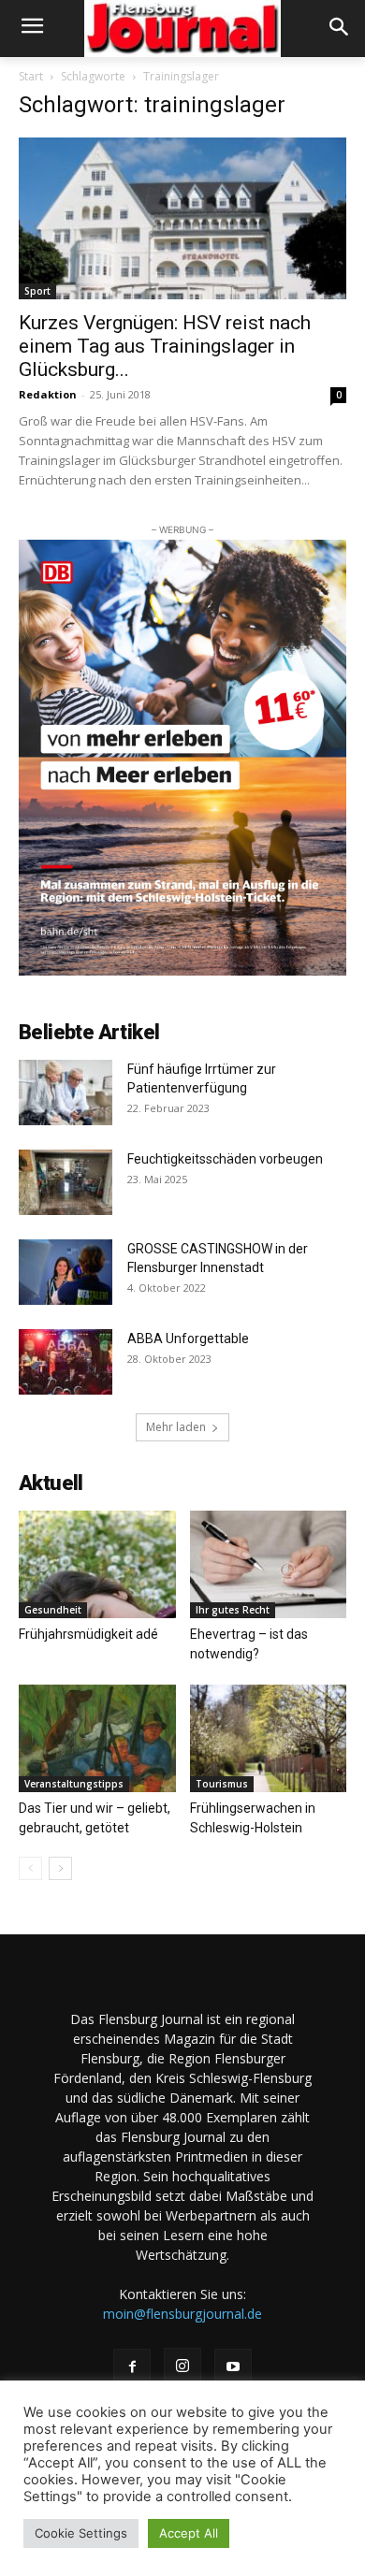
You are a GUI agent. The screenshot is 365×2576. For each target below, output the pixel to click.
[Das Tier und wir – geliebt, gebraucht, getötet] (97, 1738)
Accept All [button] (189, 2533)
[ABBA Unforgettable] (66, 1362)
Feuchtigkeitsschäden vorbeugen (225, 1159)
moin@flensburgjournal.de (182, 2314)
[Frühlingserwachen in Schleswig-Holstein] (269, 1738)
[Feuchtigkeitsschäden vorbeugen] (66, 1182)
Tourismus (222, 1784)
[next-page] (60, 1868)
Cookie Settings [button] (81, 2533)
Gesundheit (53, 1610)
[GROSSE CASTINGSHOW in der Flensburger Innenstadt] (66, 1272)
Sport (37, 291)
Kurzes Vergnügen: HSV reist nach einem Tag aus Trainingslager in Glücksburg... (165, 346)
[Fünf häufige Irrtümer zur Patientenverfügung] (66, 1093)
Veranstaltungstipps (74, 1784)
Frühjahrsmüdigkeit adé (88, 1634)
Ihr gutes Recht (233, 1610)
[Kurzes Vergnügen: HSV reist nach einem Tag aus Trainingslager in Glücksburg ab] (182, 218)
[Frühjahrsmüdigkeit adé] (97, 1564)
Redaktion (48, 394)
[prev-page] (30, 1868)
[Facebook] (132, 2367)
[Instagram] (182, 2366)
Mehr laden (176, 1427)
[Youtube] (233, 2367)
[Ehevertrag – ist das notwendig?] (269, 1564)
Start (31, 76)
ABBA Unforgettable (190, 1339)
